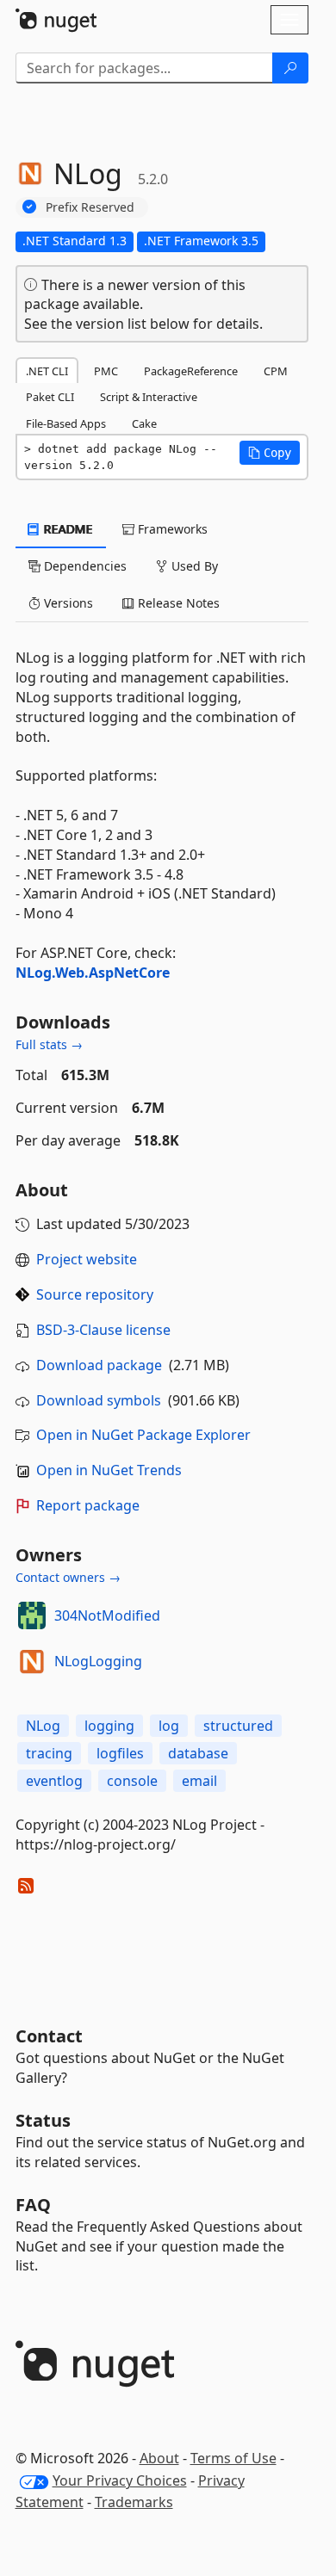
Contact (49, 2036)
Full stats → (49, 1044)
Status (43, 2120)
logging (109, 1726)
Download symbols (99, 1400)
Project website (87, 1259)
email (199, 1781)
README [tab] (67, 529)
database (198, 1753)
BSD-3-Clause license (103, 1330)
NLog (43, 1726)
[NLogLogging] (32, 1661)
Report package (88, 1505)
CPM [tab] (276, 371)
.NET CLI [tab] (47, 371)
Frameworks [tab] (171, 529)
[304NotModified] (32, 1615)
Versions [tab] (67, 603)
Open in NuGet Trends (109, 1470)
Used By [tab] (193, 566)
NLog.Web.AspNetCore (93, 973)
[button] (270, 453)
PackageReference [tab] (191, 371)
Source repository (95, 1294)
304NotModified (107, 1615)
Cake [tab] (144, 423)
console (132, 1781)
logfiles (120, 1753)
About (159, 2458)
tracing (49, 1753)
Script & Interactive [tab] (149, 397)
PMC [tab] (106, 371)
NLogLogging (98, 1661)
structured (238, 1726)
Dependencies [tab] (84, 566)
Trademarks (134, 2502)
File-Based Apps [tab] (66, 423)
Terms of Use (233, 2458)
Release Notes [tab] (177, 603)
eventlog (54, 1781)
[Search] (290, 68)
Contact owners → (68, 1577)
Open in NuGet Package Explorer (143, 1435)
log (169, 1726)
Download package (99, 1365)
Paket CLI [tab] (50, 397)
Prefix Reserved (90, 207)
